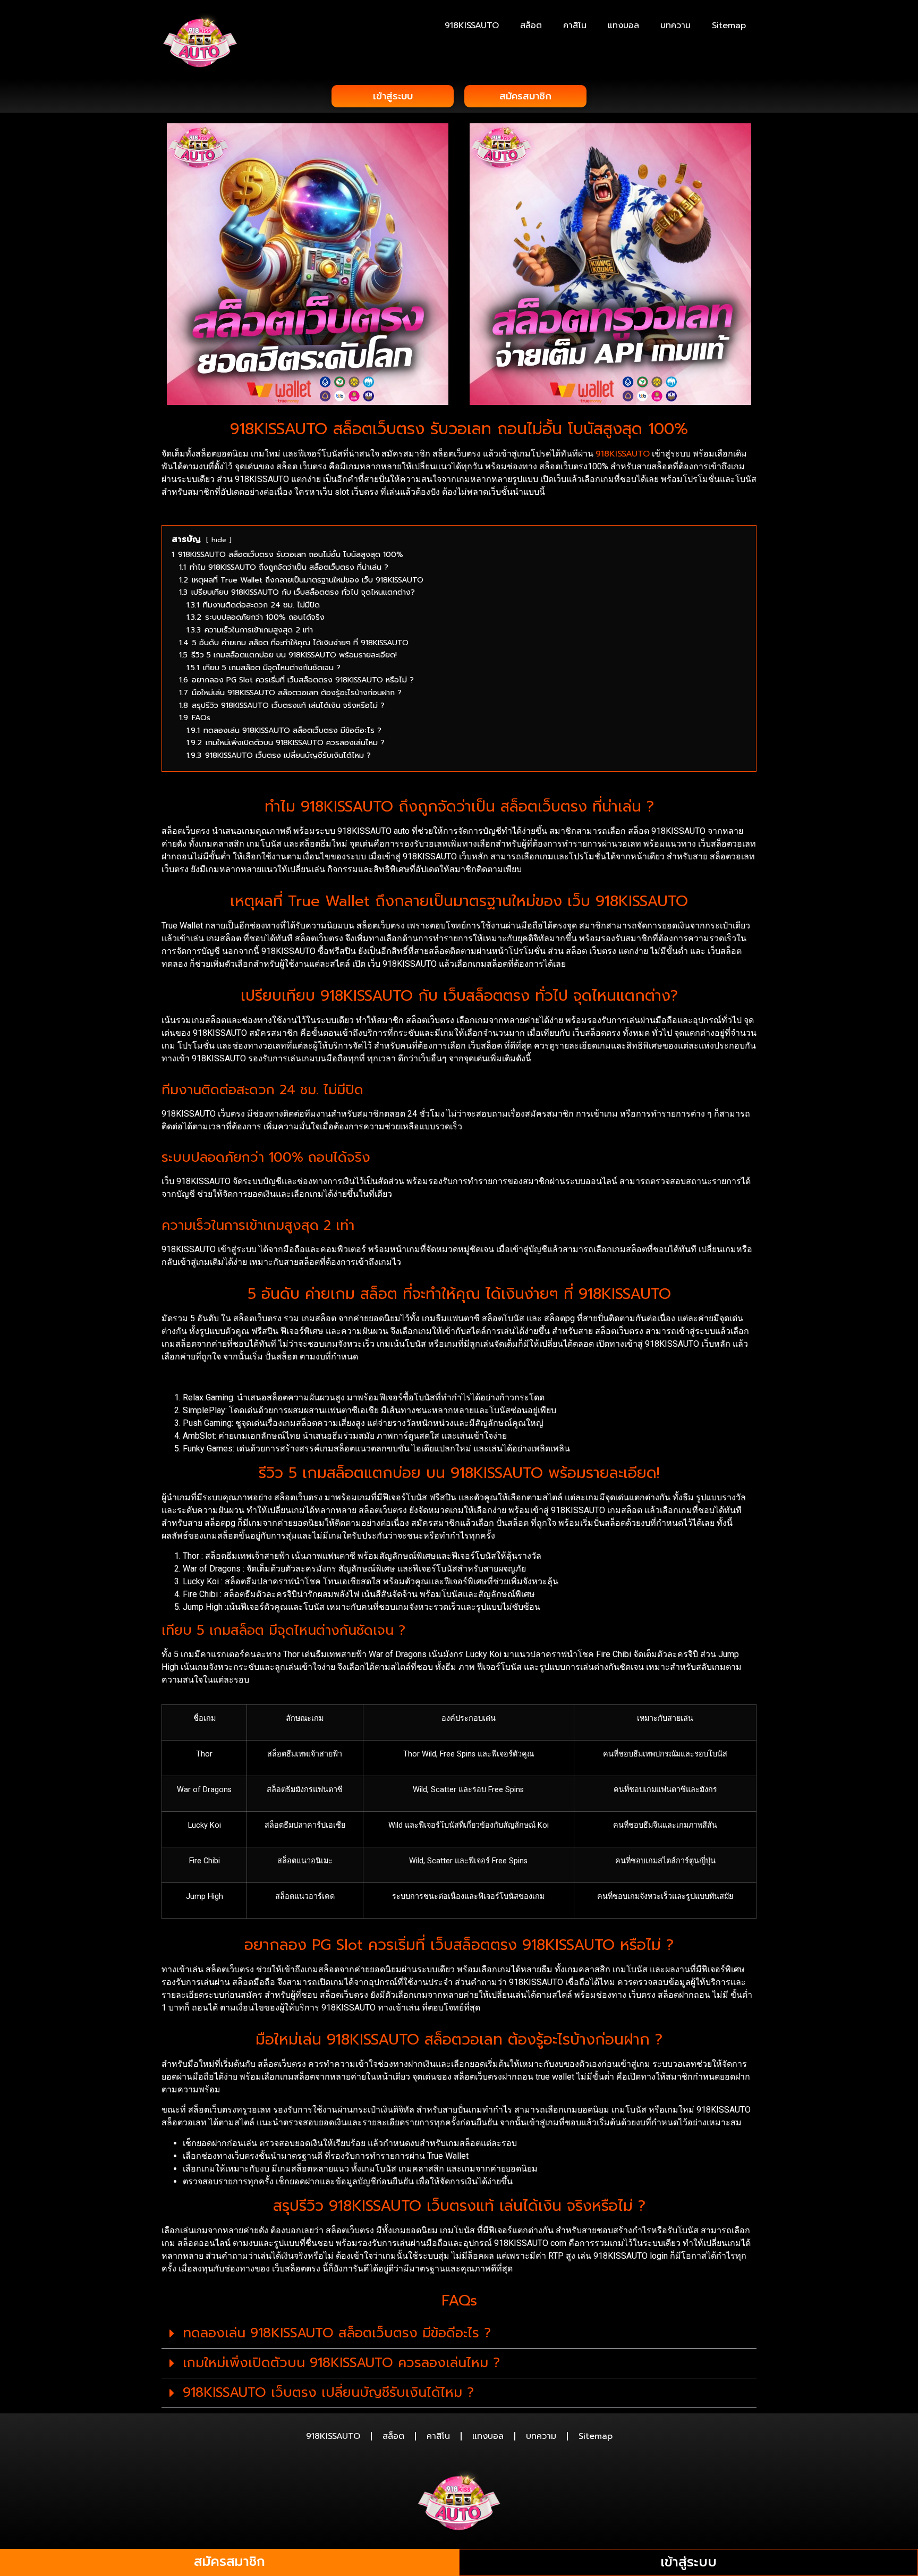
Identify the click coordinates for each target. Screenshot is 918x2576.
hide (219, 540)
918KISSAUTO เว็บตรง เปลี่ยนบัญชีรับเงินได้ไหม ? (328, 2393)
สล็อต (531, 26)
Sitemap (729, 26)
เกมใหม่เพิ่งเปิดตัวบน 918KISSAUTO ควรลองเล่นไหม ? (341, 2363)
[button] (459, 2334)
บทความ (675, 26)
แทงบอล (623, 26)
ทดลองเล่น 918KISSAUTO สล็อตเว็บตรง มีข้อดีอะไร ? (337, 2333)
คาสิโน (575, 26)
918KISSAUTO (472, 26)
